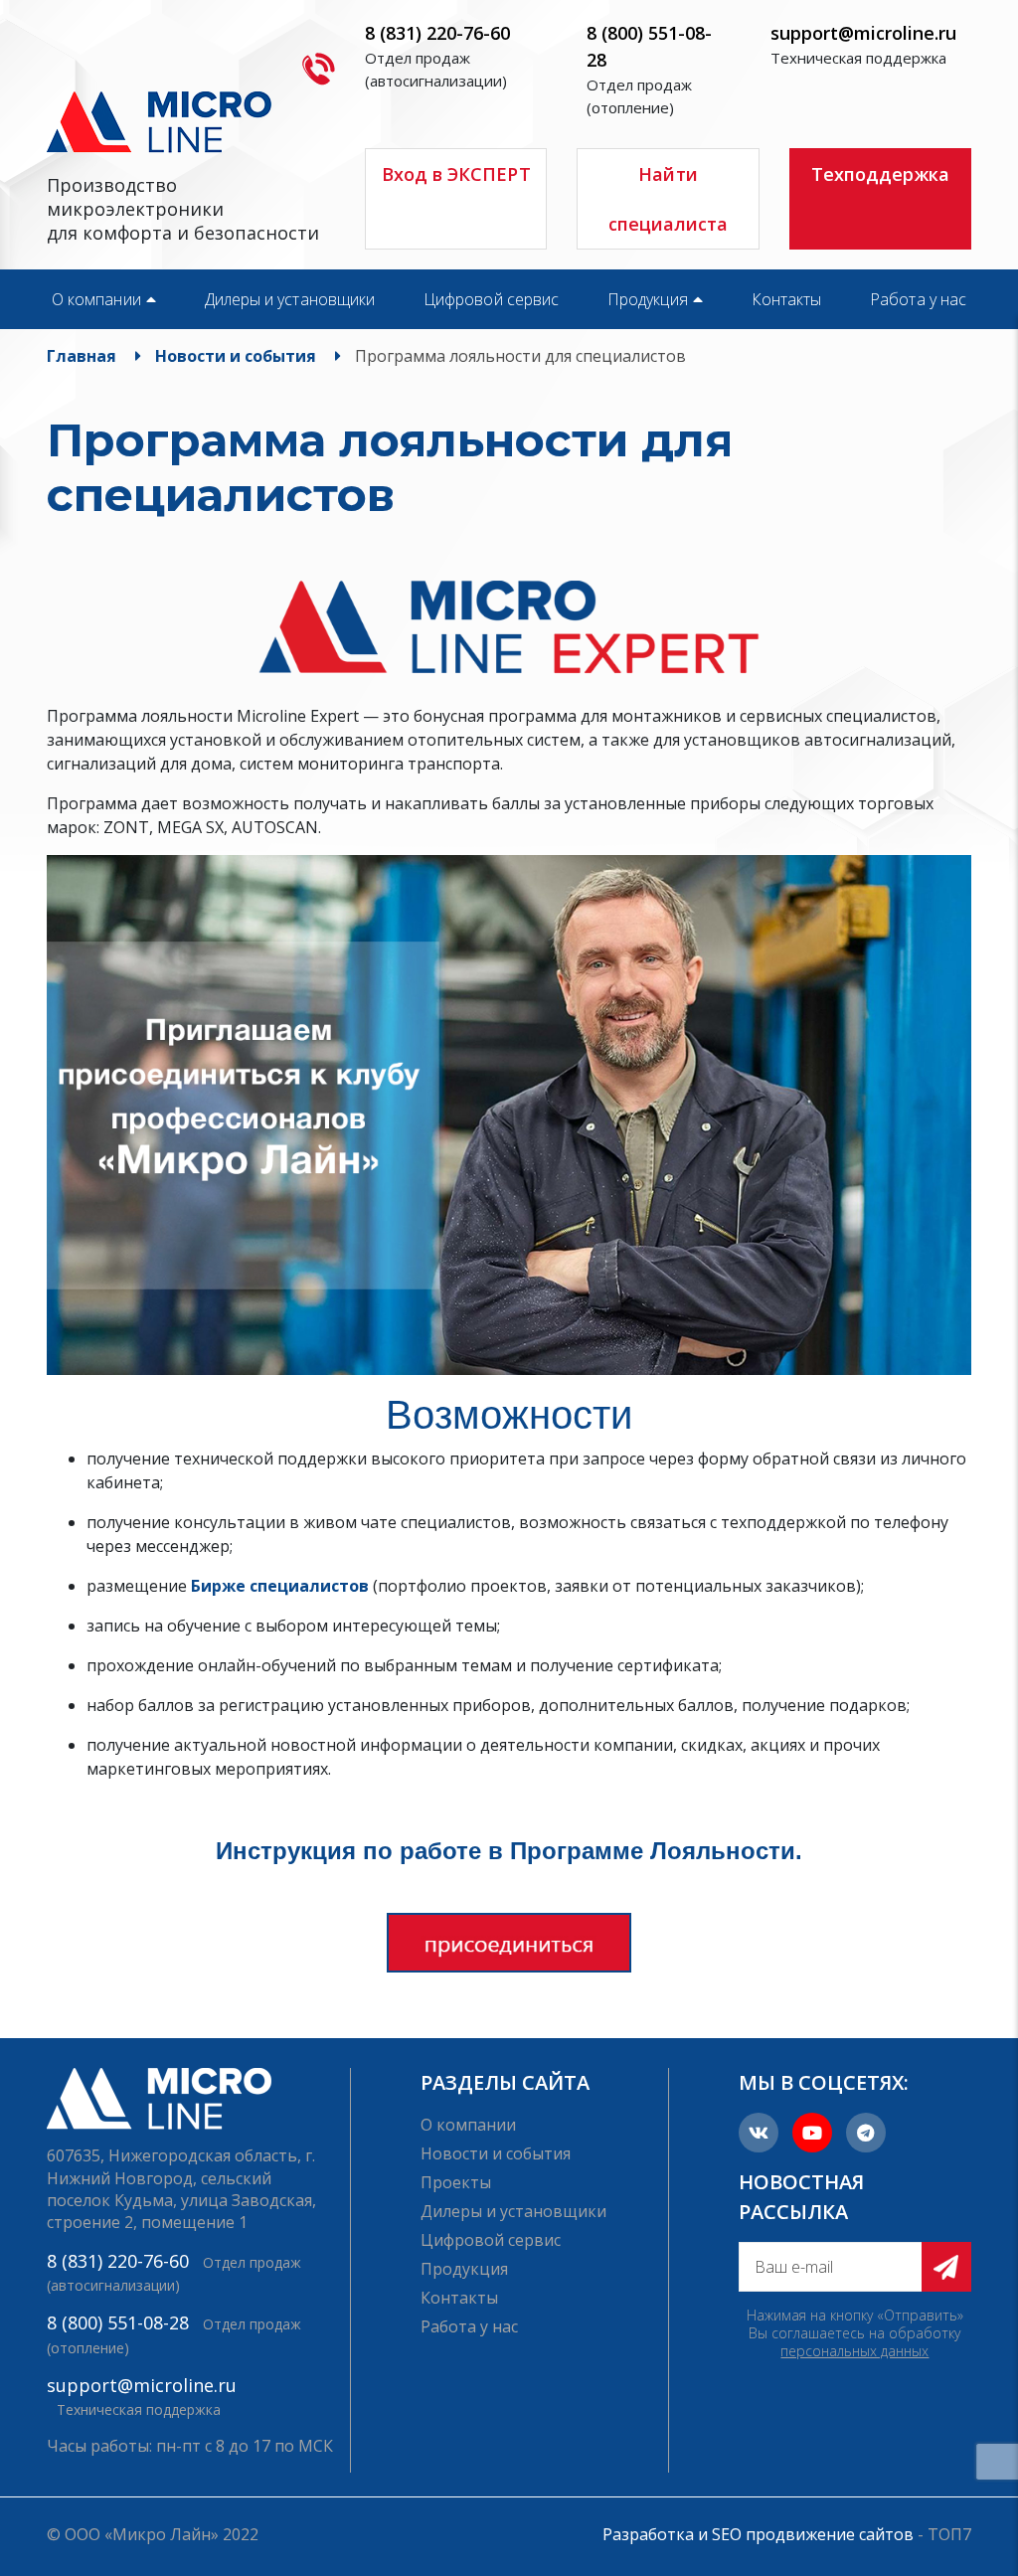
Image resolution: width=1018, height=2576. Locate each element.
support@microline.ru (863, 33)
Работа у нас (918, 299)
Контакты (787, 299)
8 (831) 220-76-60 (437, 33)
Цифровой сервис (491, 299)
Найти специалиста (669, 199)
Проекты (456, 2182)
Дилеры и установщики (290, 299)
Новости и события (496, 2153)
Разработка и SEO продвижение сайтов (758, 2534)
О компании (96, 299)
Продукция (648, 299)
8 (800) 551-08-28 (118, 2322)
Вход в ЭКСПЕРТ (456, 174)
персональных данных (854, 2351)
